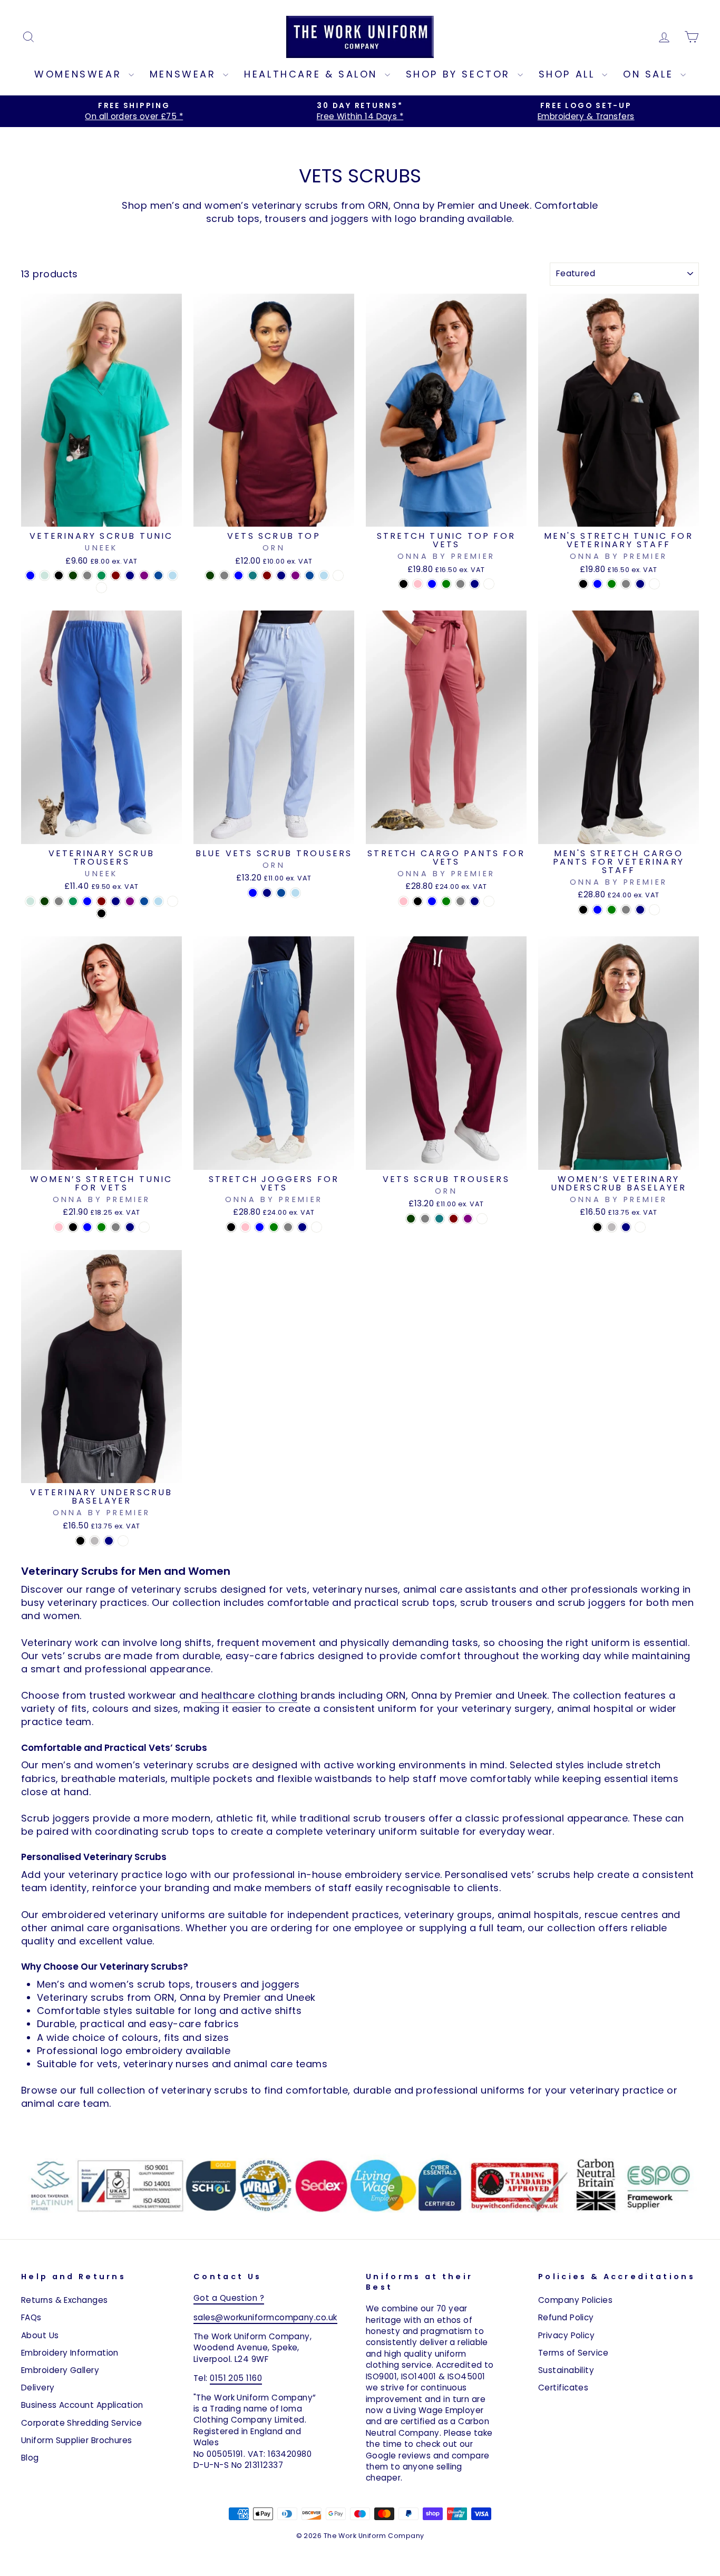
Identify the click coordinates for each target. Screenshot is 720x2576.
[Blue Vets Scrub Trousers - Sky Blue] (295, 893)
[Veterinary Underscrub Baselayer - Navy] (109, 1541)
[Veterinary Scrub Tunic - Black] (59, 575)
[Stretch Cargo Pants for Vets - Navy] (475, 901)
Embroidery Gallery (60, 2370)
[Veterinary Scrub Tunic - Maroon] (116, 575)
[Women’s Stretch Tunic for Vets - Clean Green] (101, 1227)
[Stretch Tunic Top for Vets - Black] (403, 584)
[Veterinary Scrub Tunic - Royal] (158, 575)
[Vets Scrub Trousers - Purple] (468, 1219)
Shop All (569, 74)
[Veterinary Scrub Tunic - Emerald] (101, 575)
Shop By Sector (460, 74)
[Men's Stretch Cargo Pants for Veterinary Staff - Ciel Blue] (597, 910)
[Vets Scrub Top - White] (338, 575)
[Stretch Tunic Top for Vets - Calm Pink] (418, 584)
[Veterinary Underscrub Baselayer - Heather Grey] (95, 1541)
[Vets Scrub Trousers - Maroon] (454, 1219)
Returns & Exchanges (65, 2300)
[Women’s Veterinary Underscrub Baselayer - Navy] (626, 1227)
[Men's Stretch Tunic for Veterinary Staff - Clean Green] (612, 584)
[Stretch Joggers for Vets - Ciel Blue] (260, 1227)
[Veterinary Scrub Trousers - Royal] (144, 901)
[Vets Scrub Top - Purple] (295, 575)
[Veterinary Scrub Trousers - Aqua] (30, 901)
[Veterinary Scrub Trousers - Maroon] (101, 901)
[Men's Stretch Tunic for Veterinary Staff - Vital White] (654, 584)
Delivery (38, 2388)
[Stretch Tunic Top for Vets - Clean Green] (446, 584)
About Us (40, 2335)
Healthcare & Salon (313, 74)
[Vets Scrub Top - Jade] (253, 575)
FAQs (31, 2317)
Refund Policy (566, 2317)
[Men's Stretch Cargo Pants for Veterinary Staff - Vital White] (654, 910)
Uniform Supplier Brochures (77, 2440)
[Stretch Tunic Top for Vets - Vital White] (489, 584)
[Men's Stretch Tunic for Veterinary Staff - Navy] (640, 584)
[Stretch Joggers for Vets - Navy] (302, 1227)
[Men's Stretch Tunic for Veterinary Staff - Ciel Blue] (597, 584)
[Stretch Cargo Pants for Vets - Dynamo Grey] (460, 901)
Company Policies (575, 2300)
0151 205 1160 (236, 2378)
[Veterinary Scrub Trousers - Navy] (116, 901)
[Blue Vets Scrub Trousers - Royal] (281, 893)
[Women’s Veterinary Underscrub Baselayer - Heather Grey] (612, 1227)
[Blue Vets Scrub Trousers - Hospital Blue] (253, 893)
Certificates (563, 2388)
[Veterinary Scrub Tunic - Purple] (144, 575)
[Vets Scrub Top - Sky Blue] (324, 575)
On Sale (650, 74)
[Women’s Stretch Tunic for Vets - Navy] (130, 1227)
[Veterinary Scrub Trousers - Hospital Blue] (87, 901)
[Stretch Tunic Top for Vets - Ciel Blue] (432, 584)
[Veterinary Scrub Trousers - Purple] (130, 901)
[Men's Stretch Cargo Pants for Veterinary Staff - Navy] (640, 910)
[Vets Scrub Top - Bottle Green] (210, 575)
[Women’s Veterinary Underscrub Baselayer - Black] (597, 1227)
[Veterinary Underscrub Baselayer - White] (123, 1541)
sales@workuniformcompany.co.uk (265, 2317)
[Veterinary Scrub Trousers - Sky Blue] (158, 901)
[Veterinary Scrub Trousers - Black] (101, 913)
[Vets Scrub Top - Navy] (281, 575)
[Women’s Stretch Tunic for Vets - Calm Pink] (59, 1227)
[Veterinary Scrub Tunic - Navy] (130, 575)
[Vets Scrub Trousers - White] (482, 1219)
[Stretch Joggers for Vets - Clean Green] (274, 1227)
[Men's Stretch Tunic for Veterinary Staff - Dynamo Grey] (626, 584)
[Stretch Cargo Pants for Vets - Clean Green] (446, 901)
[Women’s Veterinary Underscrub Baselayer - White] (640, 1227)
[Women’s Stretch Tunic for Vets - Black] (73, 1227)
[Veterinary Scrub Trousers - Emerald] (73, 901)
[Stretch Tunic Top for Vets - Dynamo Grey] (460, 584)
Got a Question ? (229, 2298)
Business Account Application (82, 2405)
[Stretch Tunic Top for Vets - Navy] (475, 584)
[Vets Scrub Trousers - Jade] (439, 1219)
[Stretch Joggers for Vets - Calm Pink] (245, 1227)
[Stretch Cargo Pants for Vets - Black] (418, 901)
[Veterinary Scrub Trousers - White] (173, 901)
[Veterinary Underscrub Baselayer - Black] (80, 1541)
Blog (30, 2458)
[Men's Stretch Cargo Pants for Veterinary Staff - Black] (583, 910)
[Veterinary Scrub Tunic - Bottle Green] (73, 575)
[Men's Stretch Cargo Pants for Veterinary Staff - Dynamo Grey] (626, 910)
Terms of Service (573, 2353)
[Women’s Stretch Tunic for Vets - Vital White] (144, 1227)
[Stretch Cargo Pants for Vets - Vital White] (489, 901)
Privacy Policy (566, 2335)
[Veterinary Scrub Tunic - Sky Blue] (173, 575)
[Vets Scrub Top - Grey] (224, 575)
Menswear (185, 74)
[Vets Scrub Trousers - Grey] (425, 1219)
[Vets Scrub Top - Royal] (310, 575)
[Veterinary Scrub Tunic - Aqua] (45, 575)
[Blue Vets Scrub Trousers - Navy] (267, 893)
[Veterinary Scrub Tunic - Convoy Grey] (87, 575)
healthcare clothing (250, 1695)
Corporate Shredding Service (81, 2423)
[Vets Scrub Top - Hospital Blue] (239, 575)
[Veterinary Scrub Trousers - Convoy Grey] (59, 901)
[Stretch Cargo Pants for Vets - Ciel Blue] (432, 901)
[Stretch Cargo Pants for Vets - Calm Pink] (403, 901)
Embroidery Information (70, 2353)
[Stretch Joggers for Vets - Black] (231, 1227)
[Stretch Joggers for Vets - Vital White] (317, 1227)
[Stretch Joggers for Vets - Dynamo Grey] (288, 1227)
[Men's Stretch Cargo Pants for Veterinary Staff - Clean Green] (612, 910)
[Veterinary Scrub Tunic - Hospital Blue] (30, 575)
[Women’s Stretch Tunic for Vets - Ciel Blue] (87, 1227)
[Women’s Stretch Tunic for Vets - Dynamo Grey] (116, 1227)
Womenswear (80, 74)
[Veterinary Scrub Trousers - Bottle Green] (45, 901)
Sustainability (566, 2370)
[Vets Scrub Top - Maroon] (267, 575)
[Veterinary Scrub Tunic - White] (101, 588)
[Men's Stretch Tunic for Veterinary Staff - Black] (583, 584)
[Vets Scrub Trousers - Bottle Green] (411, 1219)
